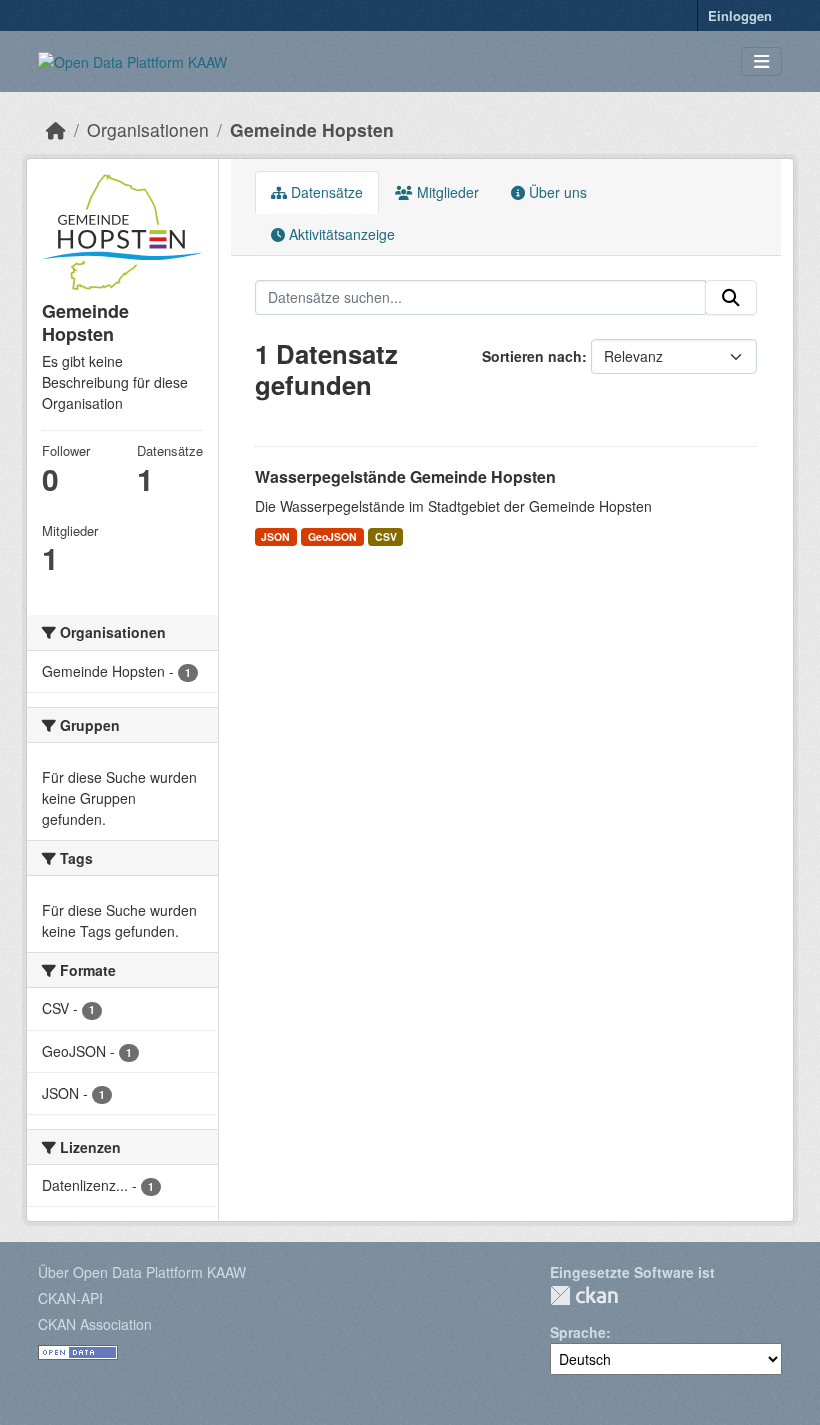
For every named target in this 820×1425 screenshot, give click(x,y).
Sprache (578, 1332)
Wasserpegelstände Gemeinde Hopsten (405, 476)
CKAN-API (70, 1298)
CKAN (584, 1295)
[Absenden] (731, 298)
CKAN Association (95, 1324)
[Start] (56, 129)
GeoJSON (332, 536)
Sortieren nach (532, 356)
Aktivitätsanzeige (340, 234)
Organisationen (148, 129)
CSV (386, 536)
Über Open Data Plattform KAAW (142, 1272)
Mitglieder (446, 192)
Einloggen (740, 15)
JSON (275, 536)
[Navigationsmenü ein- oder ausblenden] (761, 61)
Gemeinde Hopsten (312, 129)
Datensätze (325, 192)
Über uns (556, 192)
